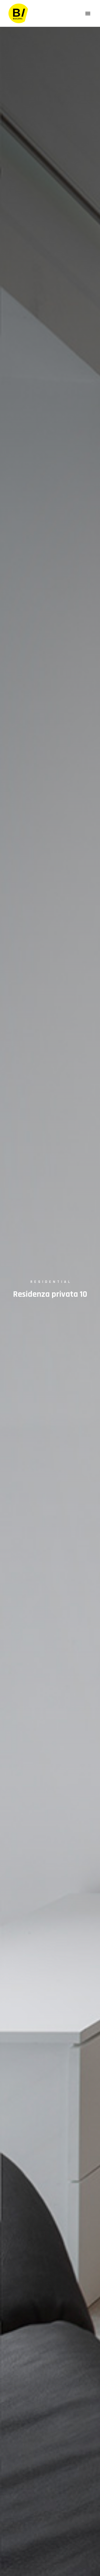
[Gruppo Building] (18, 13)
